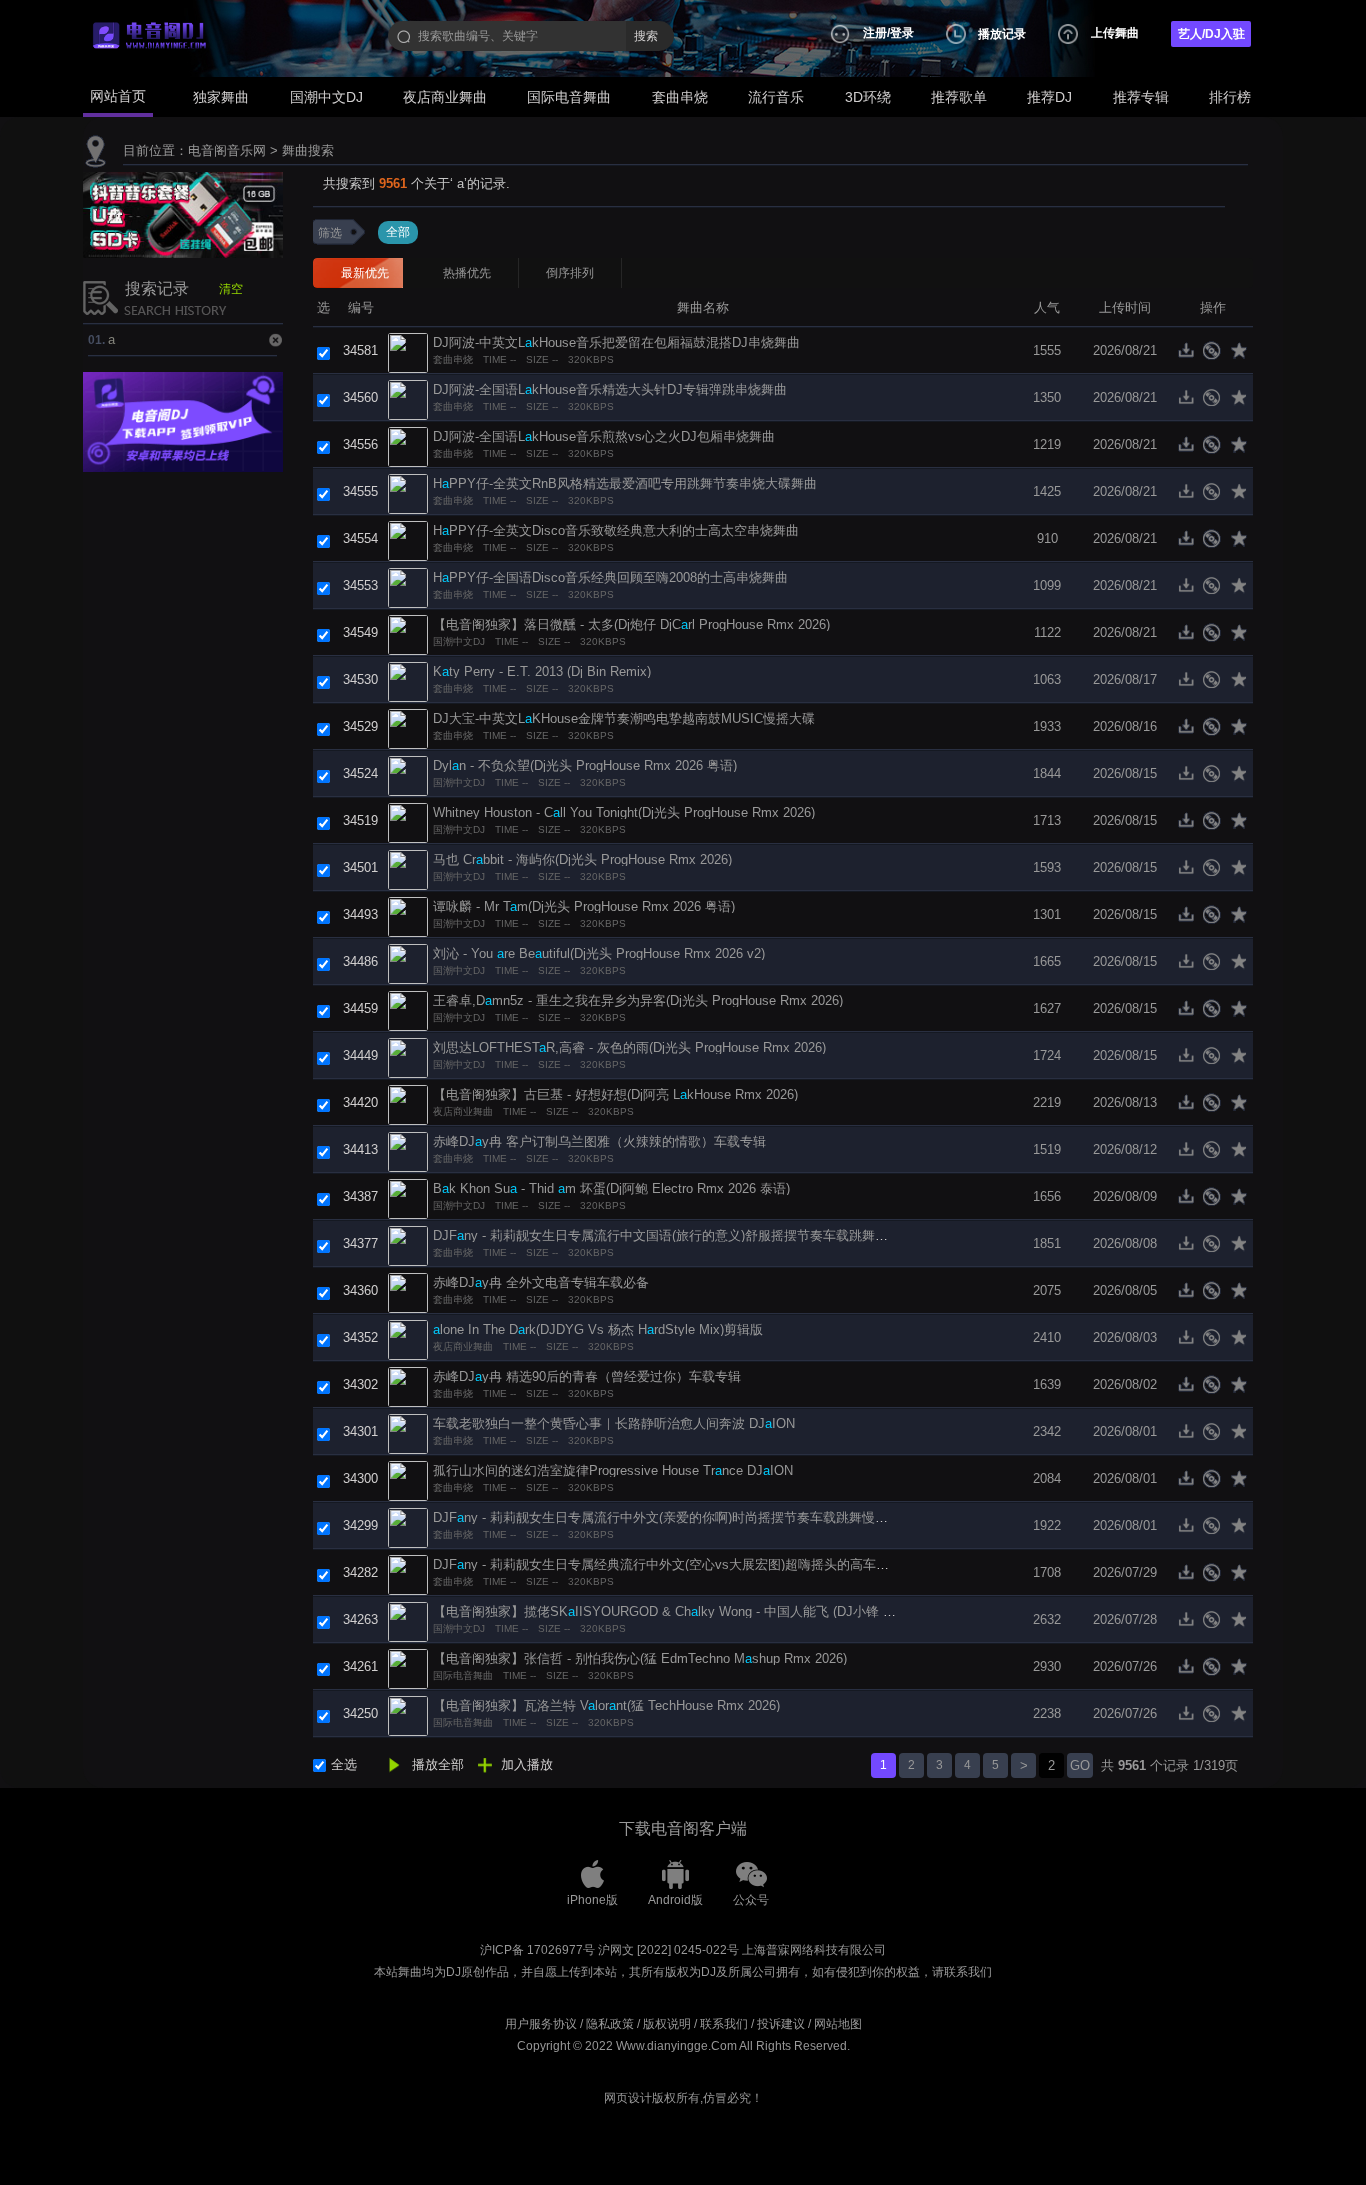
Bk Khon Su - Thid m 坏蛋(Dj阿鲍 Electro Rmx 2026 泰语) (611, 1188)
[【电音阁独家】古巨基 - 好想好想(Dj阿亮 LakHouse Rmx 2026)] (408, 1103)
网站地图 (838, 2024)
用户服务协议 (541, 2024)
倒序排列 (570, 273)
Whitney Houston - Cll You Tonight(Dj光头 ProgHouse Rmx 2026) (624, 812)
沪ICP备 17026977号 (537, 1950)
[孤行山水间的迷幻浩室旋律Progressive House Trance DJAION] (408, 1479)
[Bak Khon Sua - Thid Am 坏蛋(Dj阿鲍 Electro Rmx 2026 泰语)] (408, 1197)
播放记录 (1002, 34)
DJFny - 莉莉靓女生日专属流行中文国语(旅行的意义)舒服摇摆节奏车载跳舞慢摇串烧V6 (688, 1235)
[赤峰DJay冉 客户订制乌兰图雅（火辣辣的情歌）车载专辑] (408, 1150)
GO (1080, 1765)
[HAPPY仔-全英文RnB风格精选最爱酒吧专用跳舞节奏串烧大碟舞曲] (408, 492)
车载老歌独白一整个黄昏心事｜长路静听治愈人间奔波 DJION (614, 1423)
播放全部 (438, 1764)
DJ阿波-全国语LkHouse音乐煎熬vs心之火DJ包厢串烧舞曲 (604, 436)
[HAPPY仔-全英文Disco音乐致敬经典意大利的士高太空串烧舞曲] (408, 539)
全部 (398, 232)
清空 (231, 289)
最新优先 (365, 273)
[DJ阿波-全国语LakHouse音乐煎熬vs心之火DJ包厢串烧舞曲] (408, 445)
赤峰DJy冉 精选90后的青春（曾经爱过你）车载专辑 (587, 1376)
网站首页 (118, 96)
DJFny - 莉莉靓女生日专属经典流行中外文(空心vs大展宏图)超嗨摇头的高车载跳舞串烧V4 (695, 1564)
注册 (875, 33)
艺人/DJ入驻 (1211, 34)
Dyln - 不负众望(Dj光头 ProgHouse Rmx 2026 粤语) (585, 765)
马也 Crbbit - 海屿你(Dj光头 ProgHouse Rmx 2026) (582, 859)
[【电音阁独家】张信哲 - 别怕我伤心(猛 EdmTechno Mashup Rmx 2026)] (408, 1667)
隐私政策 (610, 2024)
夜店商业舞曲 (445, 97)
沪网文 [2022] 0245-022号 (668, 1950)
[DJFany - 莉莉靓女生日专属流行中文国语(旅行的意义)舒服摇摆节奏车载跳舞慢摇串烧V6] (408, 1244)
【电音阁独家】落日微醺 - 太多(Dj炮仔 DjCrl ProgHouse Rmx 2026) (631, 624)
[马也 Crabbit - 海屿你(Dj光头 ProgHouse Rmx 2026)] (408, 868)
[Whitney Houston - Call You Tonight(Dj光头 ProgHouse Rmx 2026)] (408, 821)
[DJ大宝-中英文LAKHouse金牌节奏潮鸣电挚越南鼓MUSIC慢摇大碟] (408, 727)
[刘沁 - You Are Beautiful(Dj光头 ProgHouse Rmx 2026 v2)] (408, 962)
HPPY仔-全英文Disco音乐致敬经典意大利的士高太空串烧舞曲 (616, 530)
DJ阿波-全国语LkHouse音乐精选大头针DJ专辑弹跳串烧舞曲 (610, 389)
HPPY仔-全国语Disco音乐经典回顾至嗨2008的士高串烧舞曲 (610, 577)
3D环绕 (868, 97)
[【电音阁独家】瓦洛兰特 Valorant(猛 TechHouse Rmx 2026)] (408, 1714)
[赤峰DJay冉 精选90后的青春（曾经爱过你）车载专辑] (408, 1385)
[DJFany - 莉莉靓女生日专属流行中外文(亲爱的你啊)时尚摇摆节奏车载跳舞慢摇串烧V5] (408, 1526)
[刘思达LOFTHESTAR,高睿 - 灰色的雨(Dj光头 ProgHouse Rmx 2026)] (408, 1056)
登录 (902, 33)
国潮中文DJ (326, 97)
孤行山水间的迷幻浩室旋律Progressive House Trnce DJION (613, 1470)
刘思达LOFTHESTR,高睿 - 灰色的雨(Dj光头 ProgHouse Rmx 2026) (629, 1047)
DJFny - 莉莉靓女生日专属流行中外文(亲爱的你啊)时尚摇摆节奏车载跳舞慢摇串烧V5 (681, 1517)
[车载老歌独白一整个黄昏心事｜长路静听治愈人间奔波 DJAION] (408, 1432)
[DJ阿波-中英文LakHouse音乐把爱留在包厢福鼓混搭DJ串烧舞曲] (408, 351)
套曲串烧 (680, 97)
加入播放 (527, 1764)
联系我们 (724, 2024)
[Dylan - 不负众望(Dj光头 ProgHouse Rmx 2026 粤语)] (408, 774)
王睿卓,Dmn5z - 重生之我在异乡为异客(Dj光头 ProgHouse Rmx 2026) (638, 1000)
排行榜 (1230, 97)
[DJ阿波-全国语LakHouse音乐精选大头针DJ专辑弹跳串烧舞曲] (408, 398)
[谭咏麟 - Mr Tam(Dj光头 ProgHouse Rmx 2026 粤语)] (408, 915)
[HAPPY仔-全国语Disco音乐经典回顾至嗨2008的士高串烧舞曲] (408, 586)
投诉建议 (781, 2024)
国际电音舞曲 (569, 97)
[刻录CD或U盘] (1215, 355)
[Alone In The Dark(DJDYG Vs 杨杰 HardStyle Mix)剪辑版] (408, 1338)
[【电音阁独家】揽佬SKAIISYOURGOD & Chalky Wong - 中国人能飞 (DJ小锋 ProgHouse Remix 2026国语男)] (408, 1620)
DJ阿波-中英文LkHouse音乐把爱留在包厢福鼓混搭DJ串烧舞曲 (616, 342)
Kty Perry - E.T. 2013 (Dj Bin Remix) (542, 671)
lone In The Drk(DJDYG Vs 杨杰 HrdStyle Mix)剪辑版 (598, 1329)
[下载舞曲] (1190, 355)
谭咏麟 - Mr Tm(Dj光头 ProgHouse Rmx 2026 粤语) (584, 906)
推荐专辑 (1141, 97)
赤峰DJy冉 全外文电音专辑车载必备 (541, 1282)
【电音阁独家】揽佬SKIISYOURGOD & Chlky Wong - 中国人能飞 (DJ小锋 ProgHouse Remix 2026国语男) (748, 1611)
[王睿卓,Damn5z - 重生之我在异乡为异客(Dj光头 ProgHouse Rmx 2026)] (408, 1009)
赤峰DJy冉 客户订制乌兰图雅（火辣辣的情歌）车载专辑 (599, 1141)
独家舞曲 (221, 97)
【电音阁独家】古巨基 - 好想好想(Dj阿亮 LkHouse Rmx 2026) (615, 1094)
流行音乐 (776, 97)
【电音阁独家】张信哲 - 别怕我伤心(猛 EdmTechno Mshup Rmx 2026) (640, 1658)
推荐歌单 (959, 97)
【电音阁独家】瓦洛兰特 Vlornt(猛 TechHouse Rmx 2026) (606, 1705)
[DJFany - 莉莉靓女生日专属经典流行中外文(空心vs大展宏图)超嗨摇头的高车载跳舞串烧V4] (408, 1573)
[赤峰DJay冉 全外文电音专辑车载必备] (408, 1291)
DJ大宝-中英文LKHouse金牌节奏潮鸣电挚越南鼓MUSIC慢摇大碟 (624, 718)
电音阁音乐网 (227, 150)
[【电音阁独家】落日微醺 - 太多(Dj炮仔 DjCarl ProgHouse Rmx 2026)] (408, 633)
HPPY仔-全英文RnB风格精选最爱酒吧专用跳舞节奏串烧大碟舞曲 (625, 483)
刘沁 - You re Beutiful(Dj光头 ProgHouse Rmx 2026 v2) (599, 953)
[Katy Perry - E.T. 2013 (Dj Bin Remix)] (408, 680)
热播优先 (467, 273)
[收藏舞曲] (1240, 355)
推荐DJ (1049, 97)
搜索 (646, 36)
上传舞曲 (1115, 33)
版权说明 (667, 2024)
